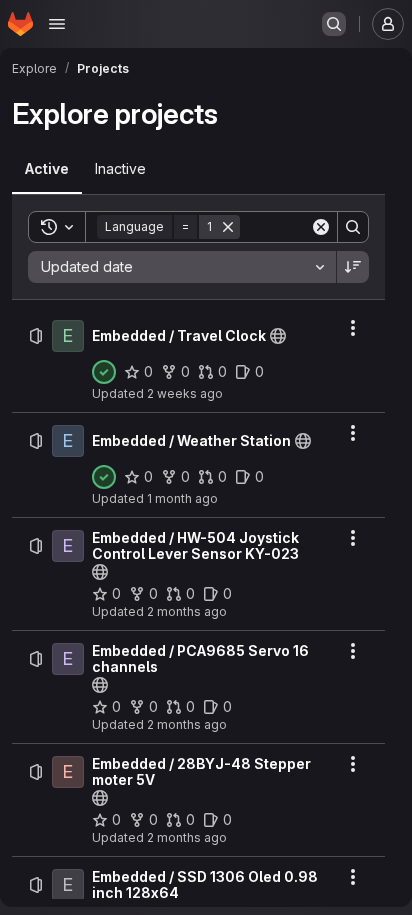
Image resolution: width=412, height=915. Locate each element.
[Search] (353, 227)
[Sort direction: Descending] (353, 267)
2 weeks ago (185, 393)
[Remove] (228, 227)
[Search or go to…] (334, 24)
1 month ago (182, 498)
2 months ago (187, 611)
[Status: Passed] (104, 372)
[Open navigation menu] (57, 24)
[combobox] (182, 267)
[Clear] (321, 227)
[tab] (47, 169)
